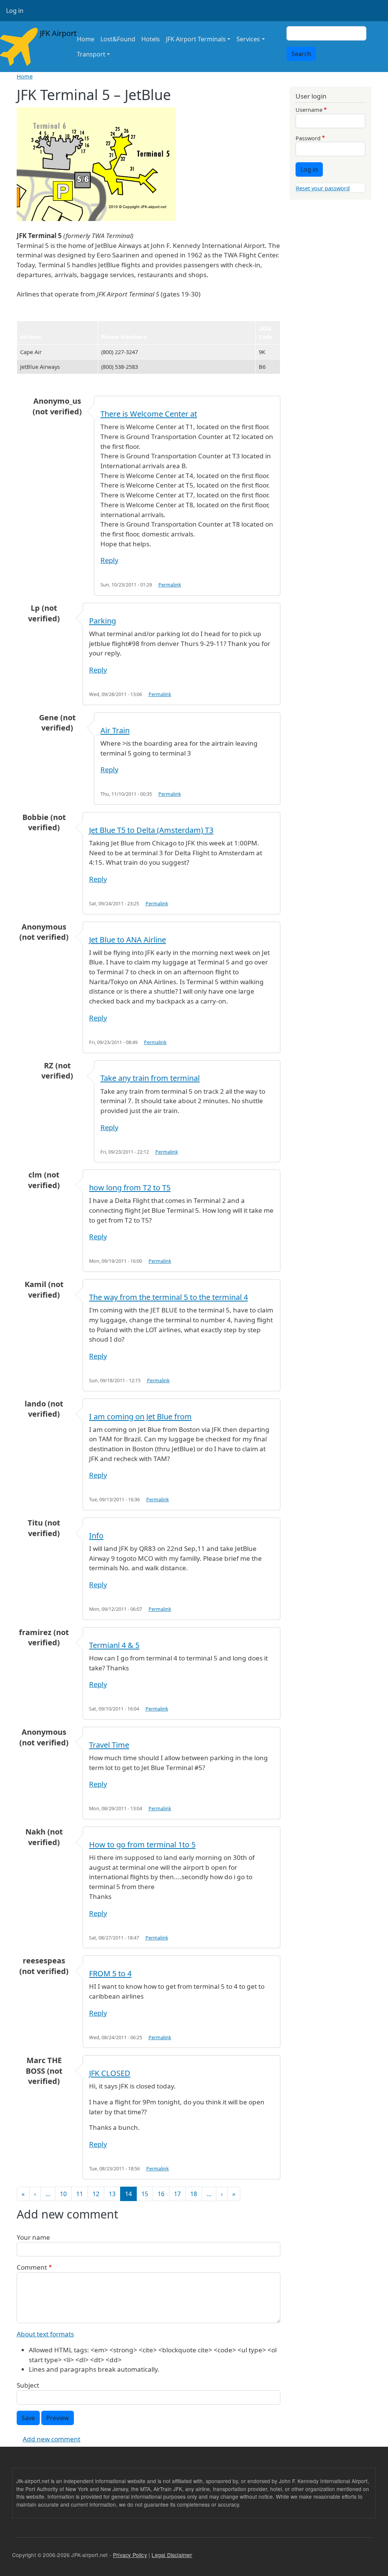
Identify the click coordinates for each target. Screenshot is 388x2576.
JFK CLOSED (110, 2073)
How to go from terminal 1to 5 (142, 1845)
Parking (102, 621)
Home (86, 39)
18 (194, 2194)
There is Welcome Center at (149, 414)
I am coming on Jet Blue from (140, 1417)
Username (309, 110)
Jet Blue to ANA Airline (128, 940)
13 (112, 2194)
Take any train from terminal (150, 1078)
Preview (58, 2418)
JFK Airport (53, 33)
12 (96, 2194)
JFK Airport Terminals (196, 39)
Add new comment (52, 2439)
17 (177, 2194)
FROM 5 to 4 (110, 1973)
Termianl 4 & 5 (114, 1645)
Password (308, 138)
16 (161, 2194)
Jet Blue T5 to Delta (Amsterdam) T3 (151, 830)
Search (301, 54)
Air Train (115, 730)
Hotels (151, 39)
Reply (109, 560)
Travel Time (109, 1745)
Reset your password (323, 188)
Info (96, 1536)
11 (80, 2194)
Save (28, 2418)
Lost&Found (118, 39)
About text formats (45, 2334)
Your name (33, 2237)
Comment (32, 2267)
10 (63, 2194)
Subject (28, 2385)
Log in (15, 11)
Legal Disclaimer (172, 2555)
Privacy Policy (130, 2555)
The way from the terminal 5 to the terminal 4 (168, 1297)
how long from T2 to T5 (130, 1188)
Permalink (170, 585)
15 (145, 2194)
